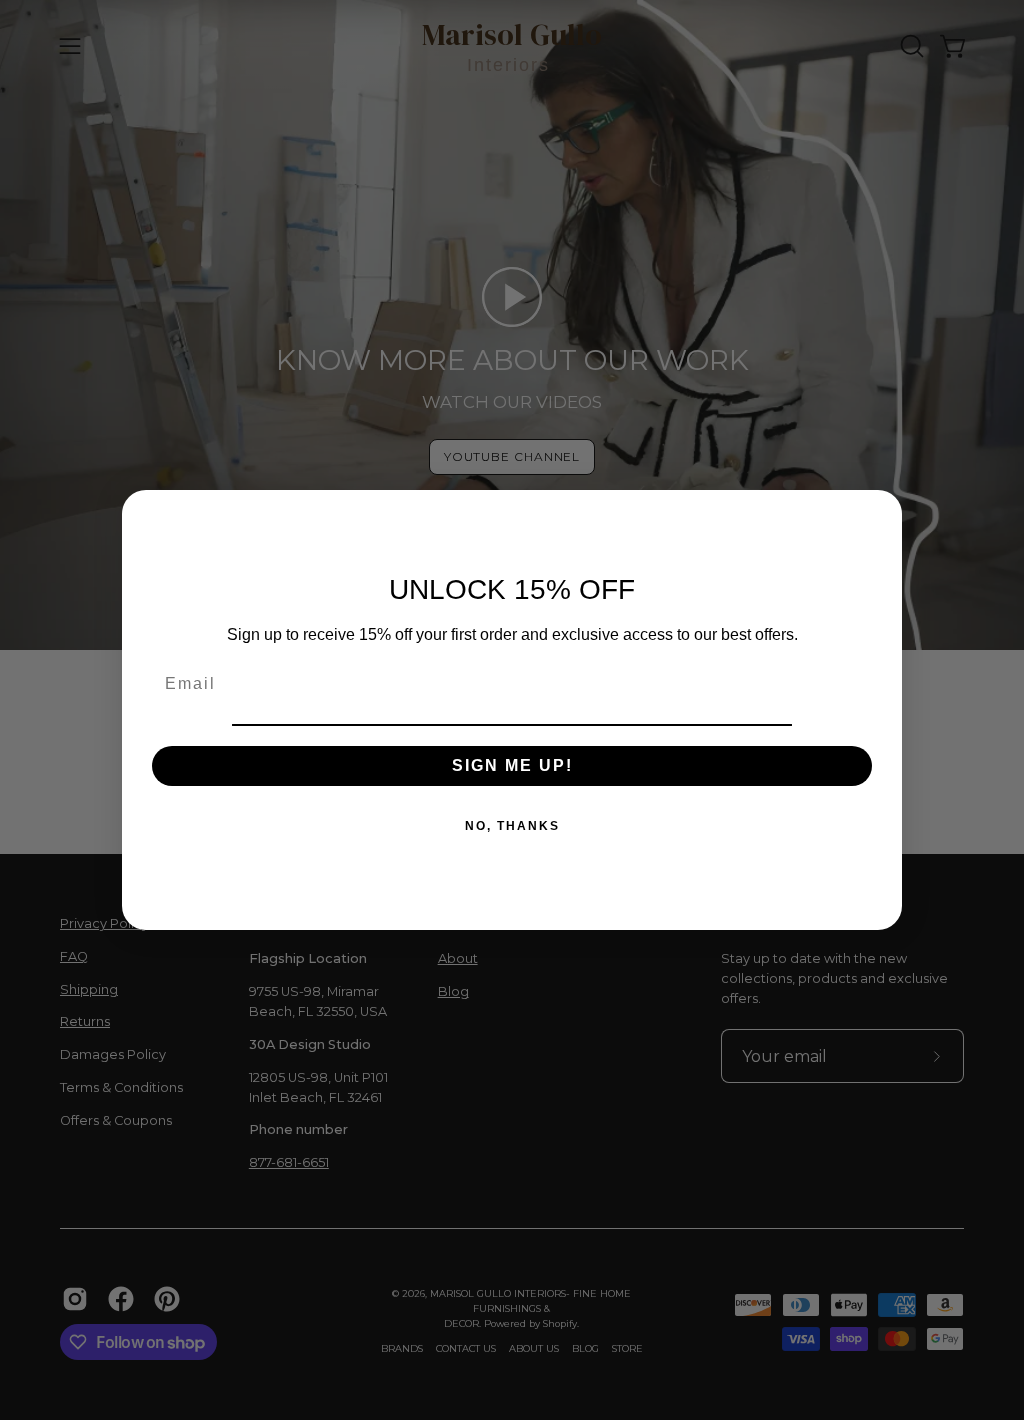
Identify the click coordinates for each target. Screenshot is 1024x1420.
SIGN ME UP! (512, 765)
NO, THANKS (512, 826)
